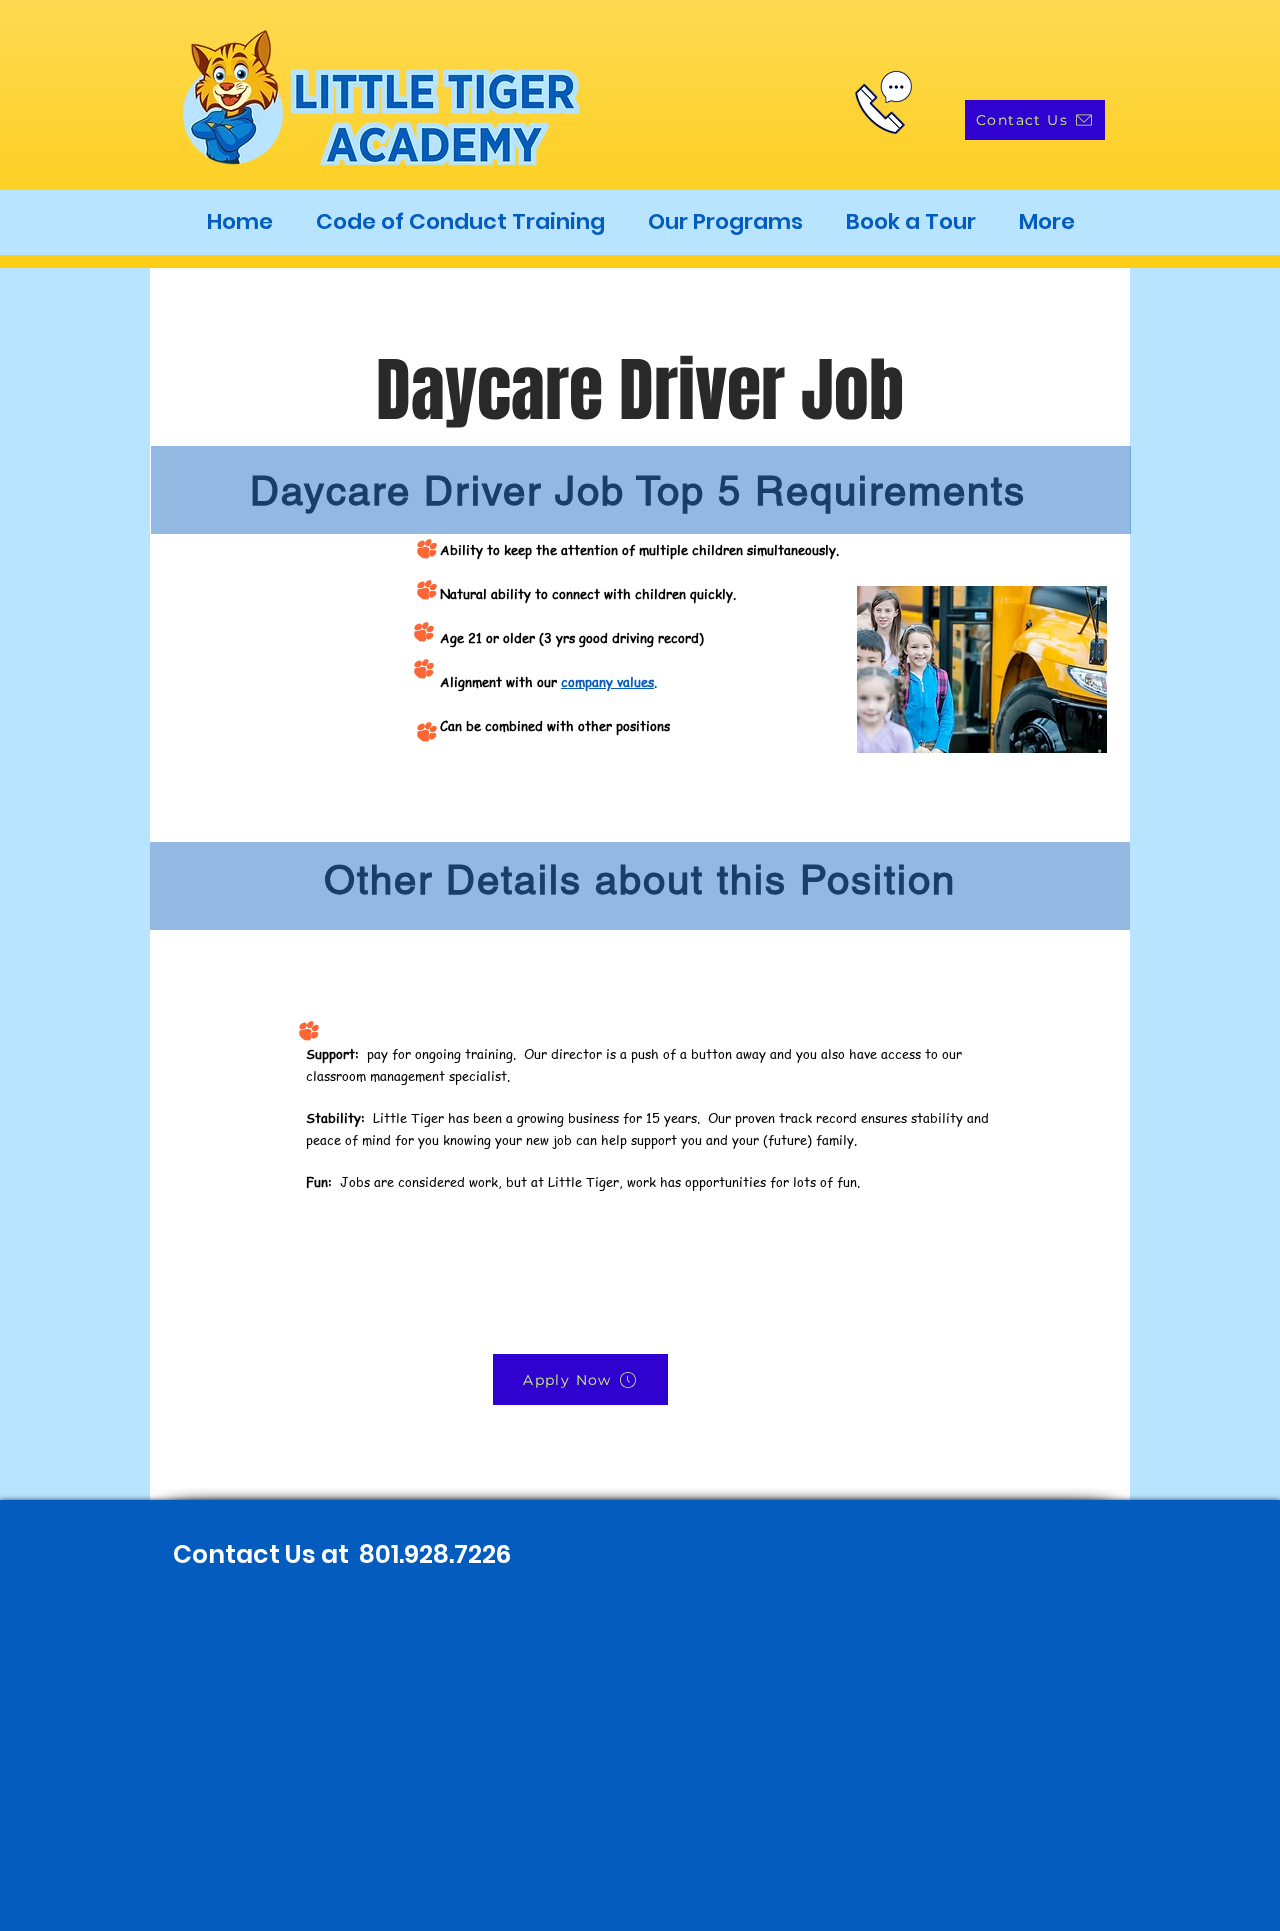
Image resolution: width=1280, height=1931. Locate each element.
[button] (725, 222)
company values (607, 681)
